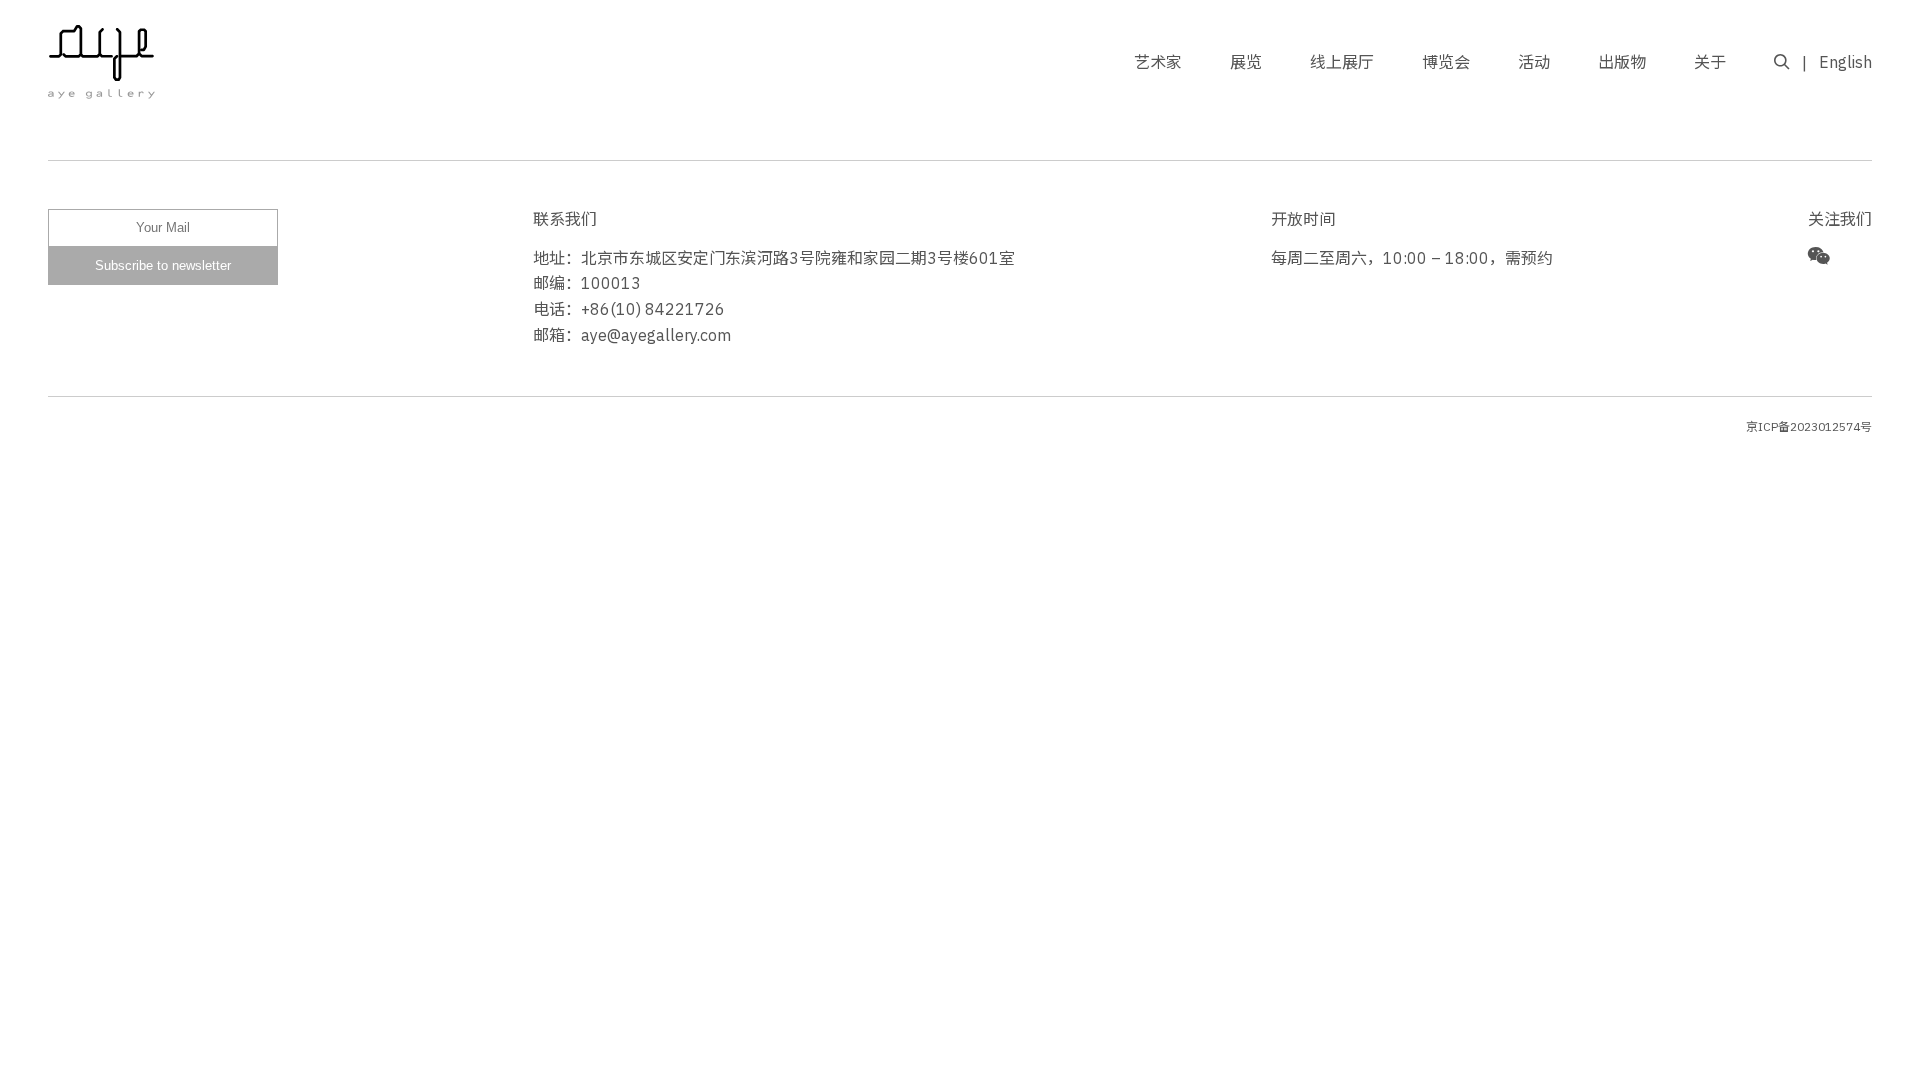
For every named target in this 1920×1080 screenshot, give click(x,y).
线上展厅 (1342, 62)
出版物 (1622, 62)
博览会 (1446, 62)
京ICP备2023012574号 (1809, 426)
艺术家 (1158, 62)
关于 (1710, 62)
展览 (1246, 62)
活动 (1534, 62)
